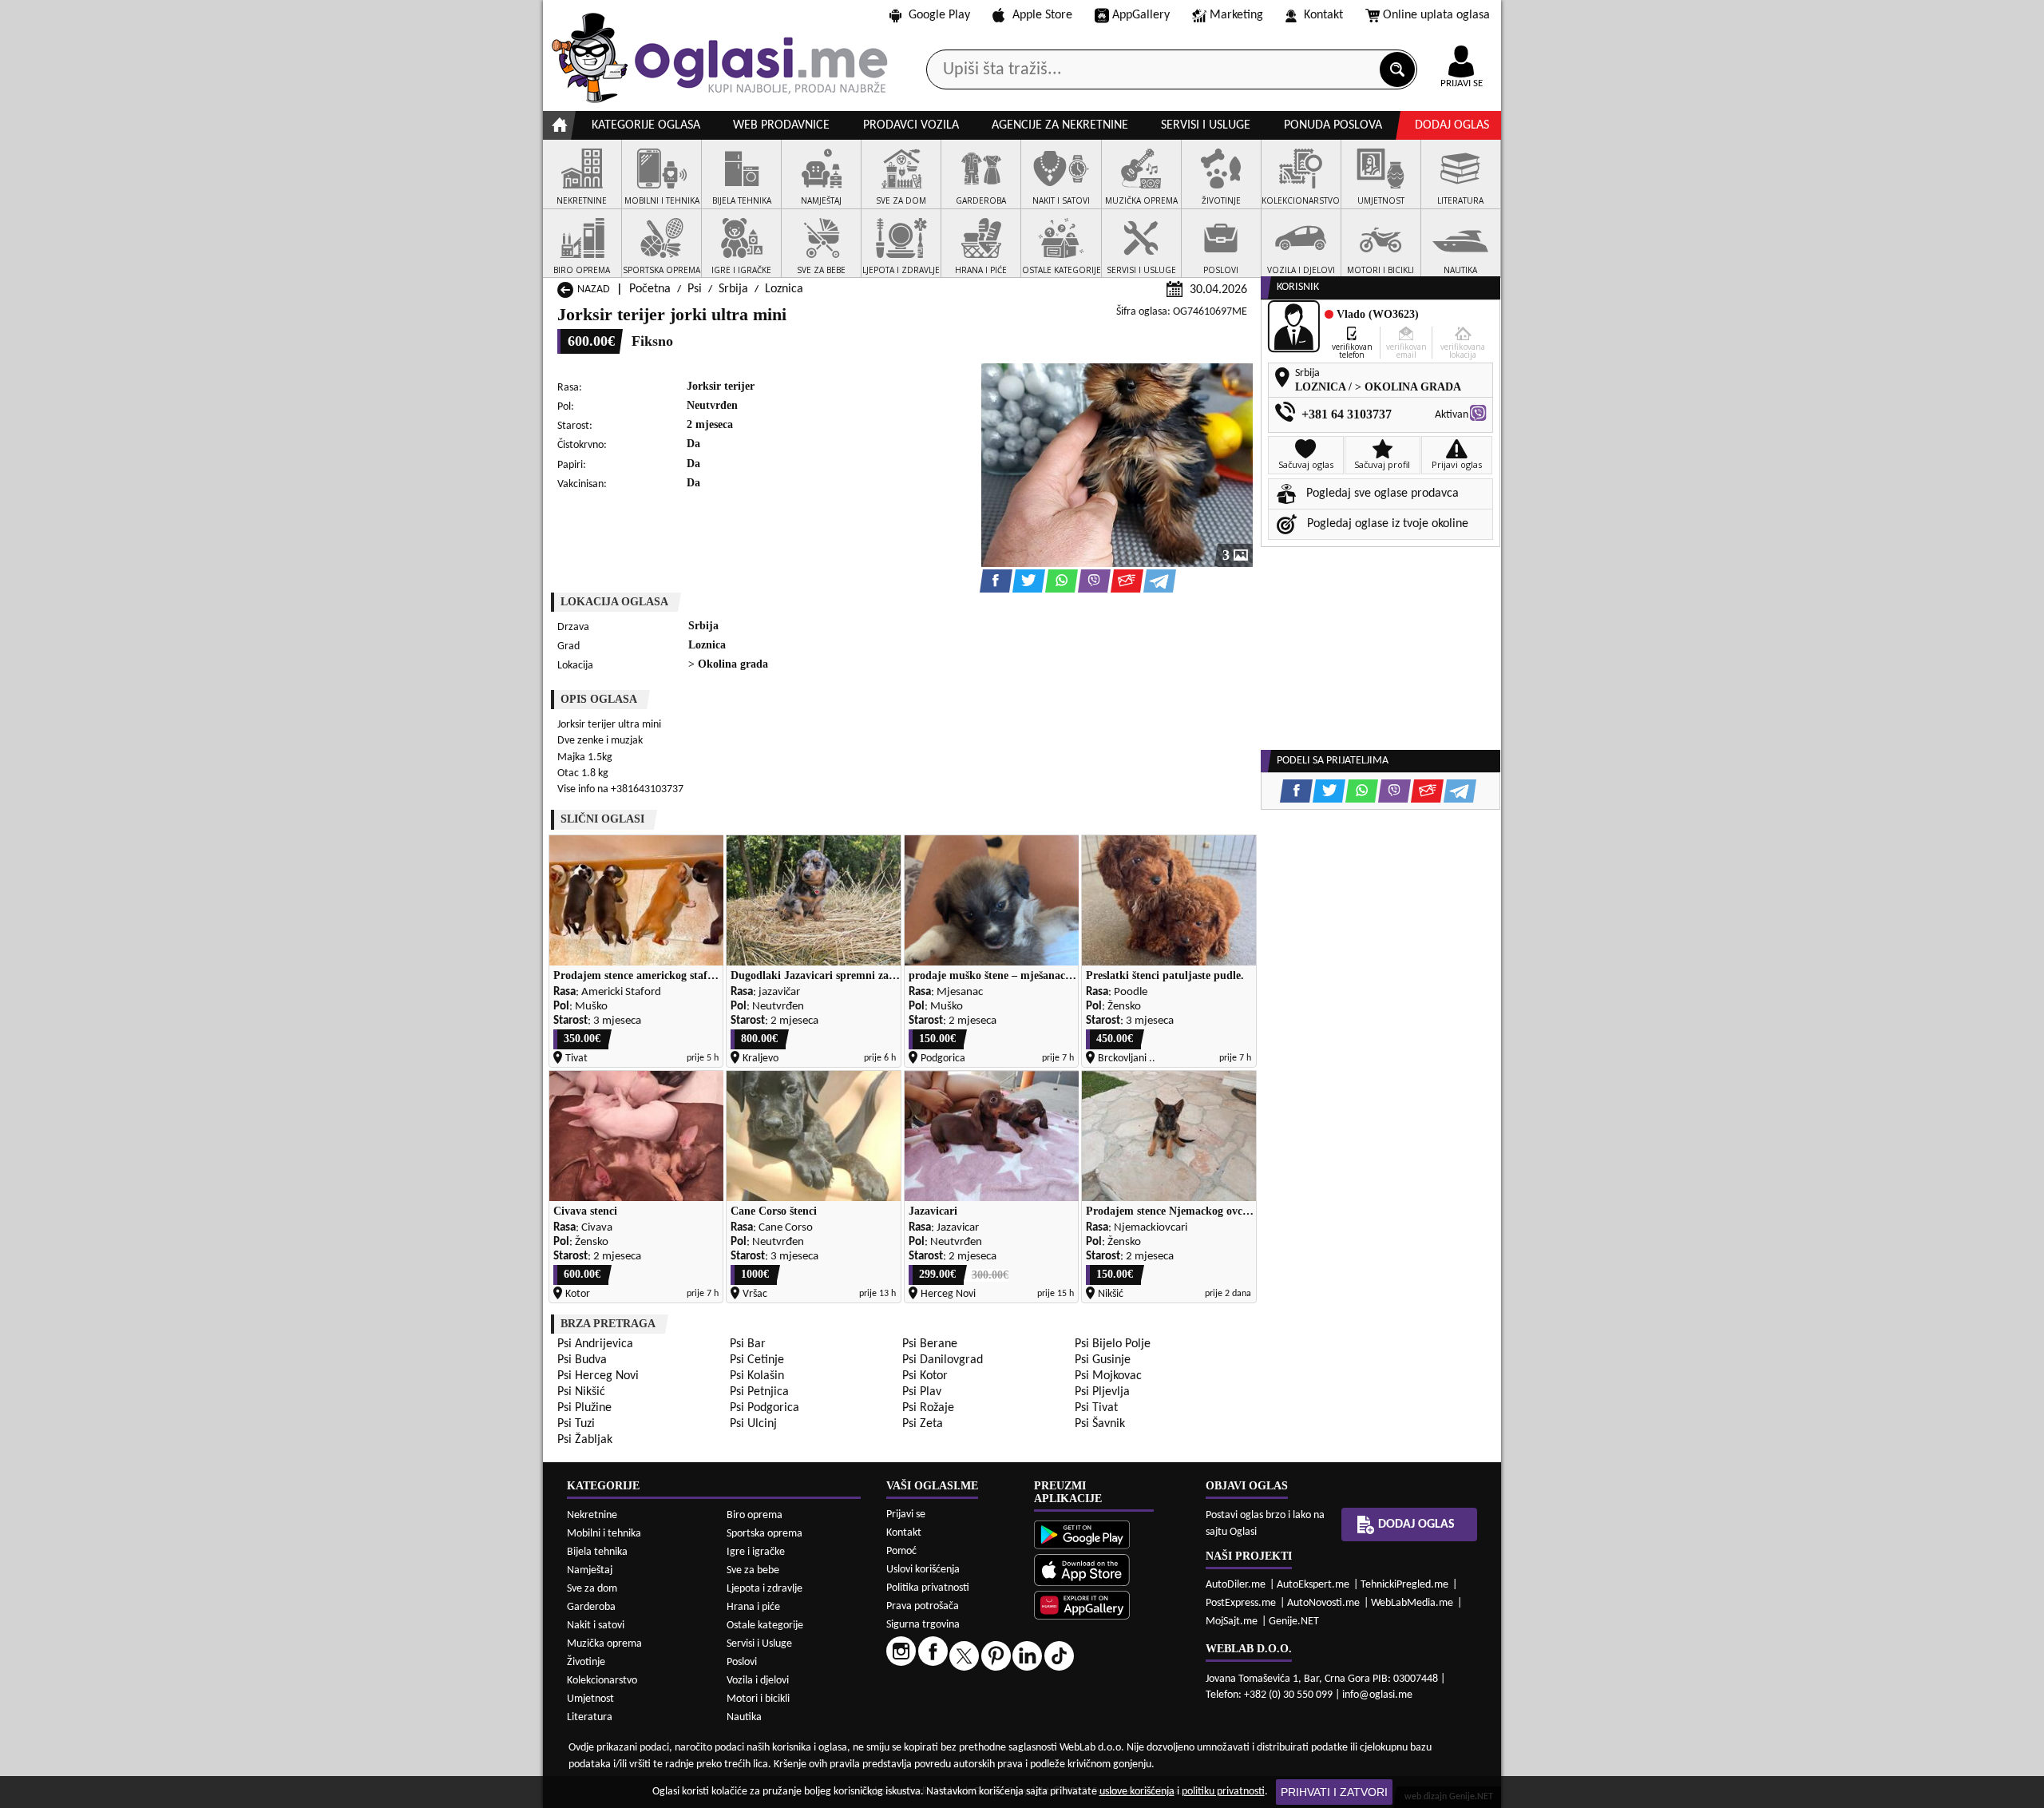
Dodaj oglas (1452, 125)
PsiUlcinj (753, 1424)
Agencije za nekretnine (1060, 125)
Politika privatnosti (928, 1588)
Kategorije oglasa (646, 125)
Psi (695, 289)
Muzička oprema (604, 1644)
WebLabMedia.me (1412, 1603)
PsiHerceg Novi (598, 1376)
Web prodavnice (781, 125)
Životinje (586, 1662)
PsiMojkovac (1108, 1376)
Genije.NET (1294, 1622)
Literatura (590, 1717)
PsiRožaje (928, 1408)
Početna (650, 289)
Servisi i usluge (1206, 125)
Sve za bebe (753, 1570)
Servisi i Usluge (759, 1644)
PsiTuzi (576, 1424)
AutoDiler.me (1236, 1585)
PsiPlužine (584, 1408)
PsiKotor (925, 1376)
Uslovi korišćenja (923, 1570)
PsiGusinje (1103, 1360)
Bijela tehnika (597, 1552)
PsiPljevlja (1102, 1392)
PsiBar (748, 1344)
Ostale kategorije (765, 1626)
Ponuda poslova (1333, 125)
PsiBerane (930, 1344)
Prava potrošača (923, 1606)
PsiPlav (922, 1392)
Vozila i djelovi (758, 1681)
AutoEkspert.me (1313, 1585)
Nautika (744, 1717)
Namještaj (590, 1570)
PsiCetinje (757, 1360)
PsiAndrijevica (595, 1344)
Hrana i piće (753, 1607)
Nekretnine (592, 1515)
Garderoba (591, 1607)
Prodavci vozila (911, 125)
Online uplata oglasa (1436, 15)
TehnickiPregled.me (1404, 1585)
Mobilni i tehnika (604, 1534)
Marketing (1236, 15)
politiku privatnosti (1223, 1792)
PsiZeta (923, 1424)
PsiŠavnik (1100, 1424)
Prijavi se (906, 1515)
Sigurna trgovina (923, 1625)
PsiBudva (582, 1360)
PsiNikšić (581, 1392)
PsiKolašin (757, 1376)
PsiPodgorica (765, 1408)
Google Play (939, 15)
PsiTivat (1096, 1408)
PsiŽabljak (585, 1440)
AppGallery (1141, 15)
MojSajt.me (1232, 1622)
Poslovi (742, 1662)
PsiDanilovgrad (943, 1360)
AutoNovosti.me (1323, 1603)
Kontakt (1323, 15)
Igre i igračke (756, 1552)
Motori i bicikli (758, 1699)
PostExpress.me (1241, 1603)
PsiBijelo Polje (1113, 1344)
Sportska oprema (765, 1534)
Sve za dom (592, 1589)
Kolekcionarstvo (602, 1681)
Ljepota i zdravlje (765, 1589)
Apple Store (1042, 15)
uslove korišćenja (1137, 1792)
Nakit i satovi (596, 1626)
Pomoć (901, 1551)
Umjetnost (590, 1699)
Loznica (784, 289)
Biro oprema (755, 1515)
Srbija (733, 289)
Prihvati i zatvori (1334, 1792)
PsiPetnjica (759, 1392)
